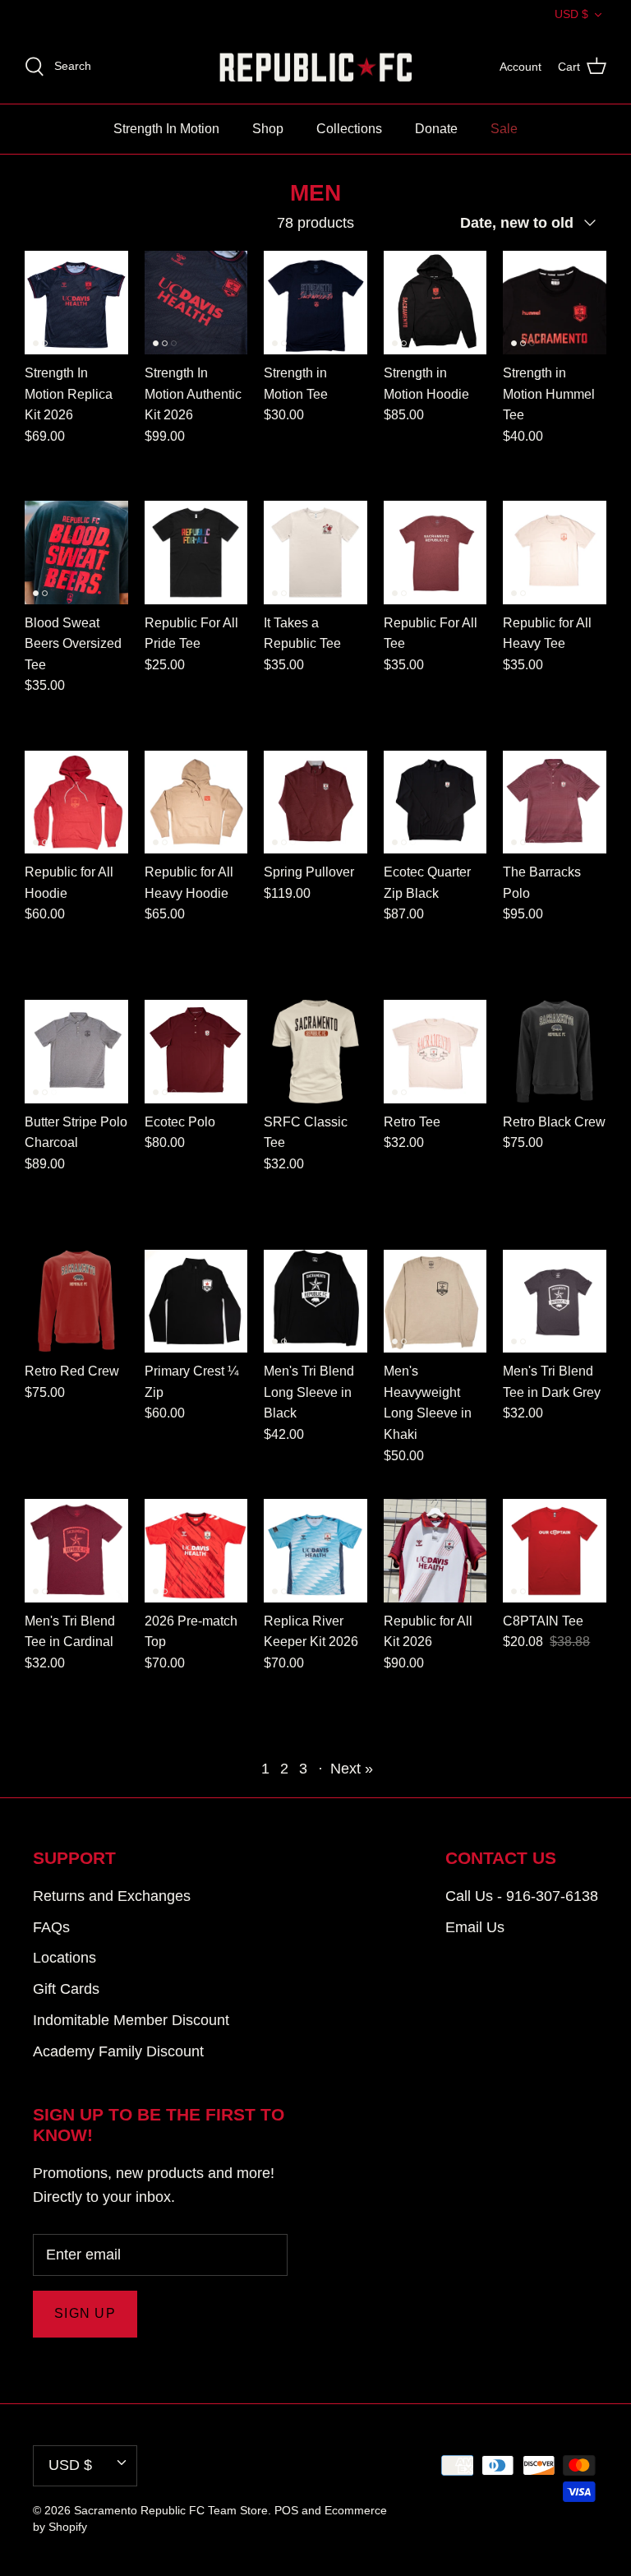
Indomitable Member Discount (131, 2020)
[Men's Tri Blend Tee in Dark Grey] (555, 1302)
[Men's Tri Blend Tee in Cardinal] (76, 1551)
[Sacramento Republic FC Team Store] (316, 67)
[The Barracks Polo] (555, 802)
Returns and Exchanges (112, 1896)
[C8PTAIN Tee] (555, 1551)
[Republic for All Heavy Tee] (555, 553)
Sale (504, 129)
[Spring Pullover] (315, 802)
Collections (349, 129)
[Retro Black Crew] (555, 1052)
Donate (436, 129)
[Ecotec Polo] (196, 1052)
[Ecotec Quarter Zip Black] (435, 802)
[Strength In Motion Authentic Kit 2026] (196, 303)
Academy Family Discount (118, 2051)
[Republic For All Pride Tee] (196, 553)
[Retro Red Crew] (76, 1302)
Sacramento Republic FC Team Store (171, 2510)
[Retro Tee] (435, 1052)
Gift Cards (66, 1989)
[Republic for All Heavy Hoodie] (196, 802)
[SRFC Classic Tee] (315, 1052)
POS (286, 2510)
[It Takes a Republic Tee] (315, 553)
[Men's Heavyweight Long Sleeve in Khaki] (435, 1302)
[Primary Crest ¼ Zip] (196, 1302)
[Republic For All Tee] (435, 553)
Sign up (85, 2313)
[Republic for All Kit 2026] (435, 1551)
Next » (352, 1769)
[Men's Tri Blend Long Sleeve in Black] (315, 1302)
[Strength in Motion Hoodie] (435, 303)
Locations (64, 1958)
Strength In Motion (166, 129)
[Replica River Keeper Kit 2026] (315, 1551)
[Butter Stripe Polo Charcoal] (76, 1052)
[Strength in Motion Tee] (315, 303)
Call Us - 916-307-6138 (522, 1896)
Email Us (475, 1927)
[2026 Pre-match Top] (196, 1551)
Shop (268, 129)
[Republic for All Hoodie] (76, 802)
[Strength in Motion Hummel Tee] (555, 303)
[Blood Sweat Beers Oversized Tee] (76, 553)
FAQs (51, 1927)
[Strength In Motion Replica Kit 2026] (76, 303)
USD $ (571, 14)
